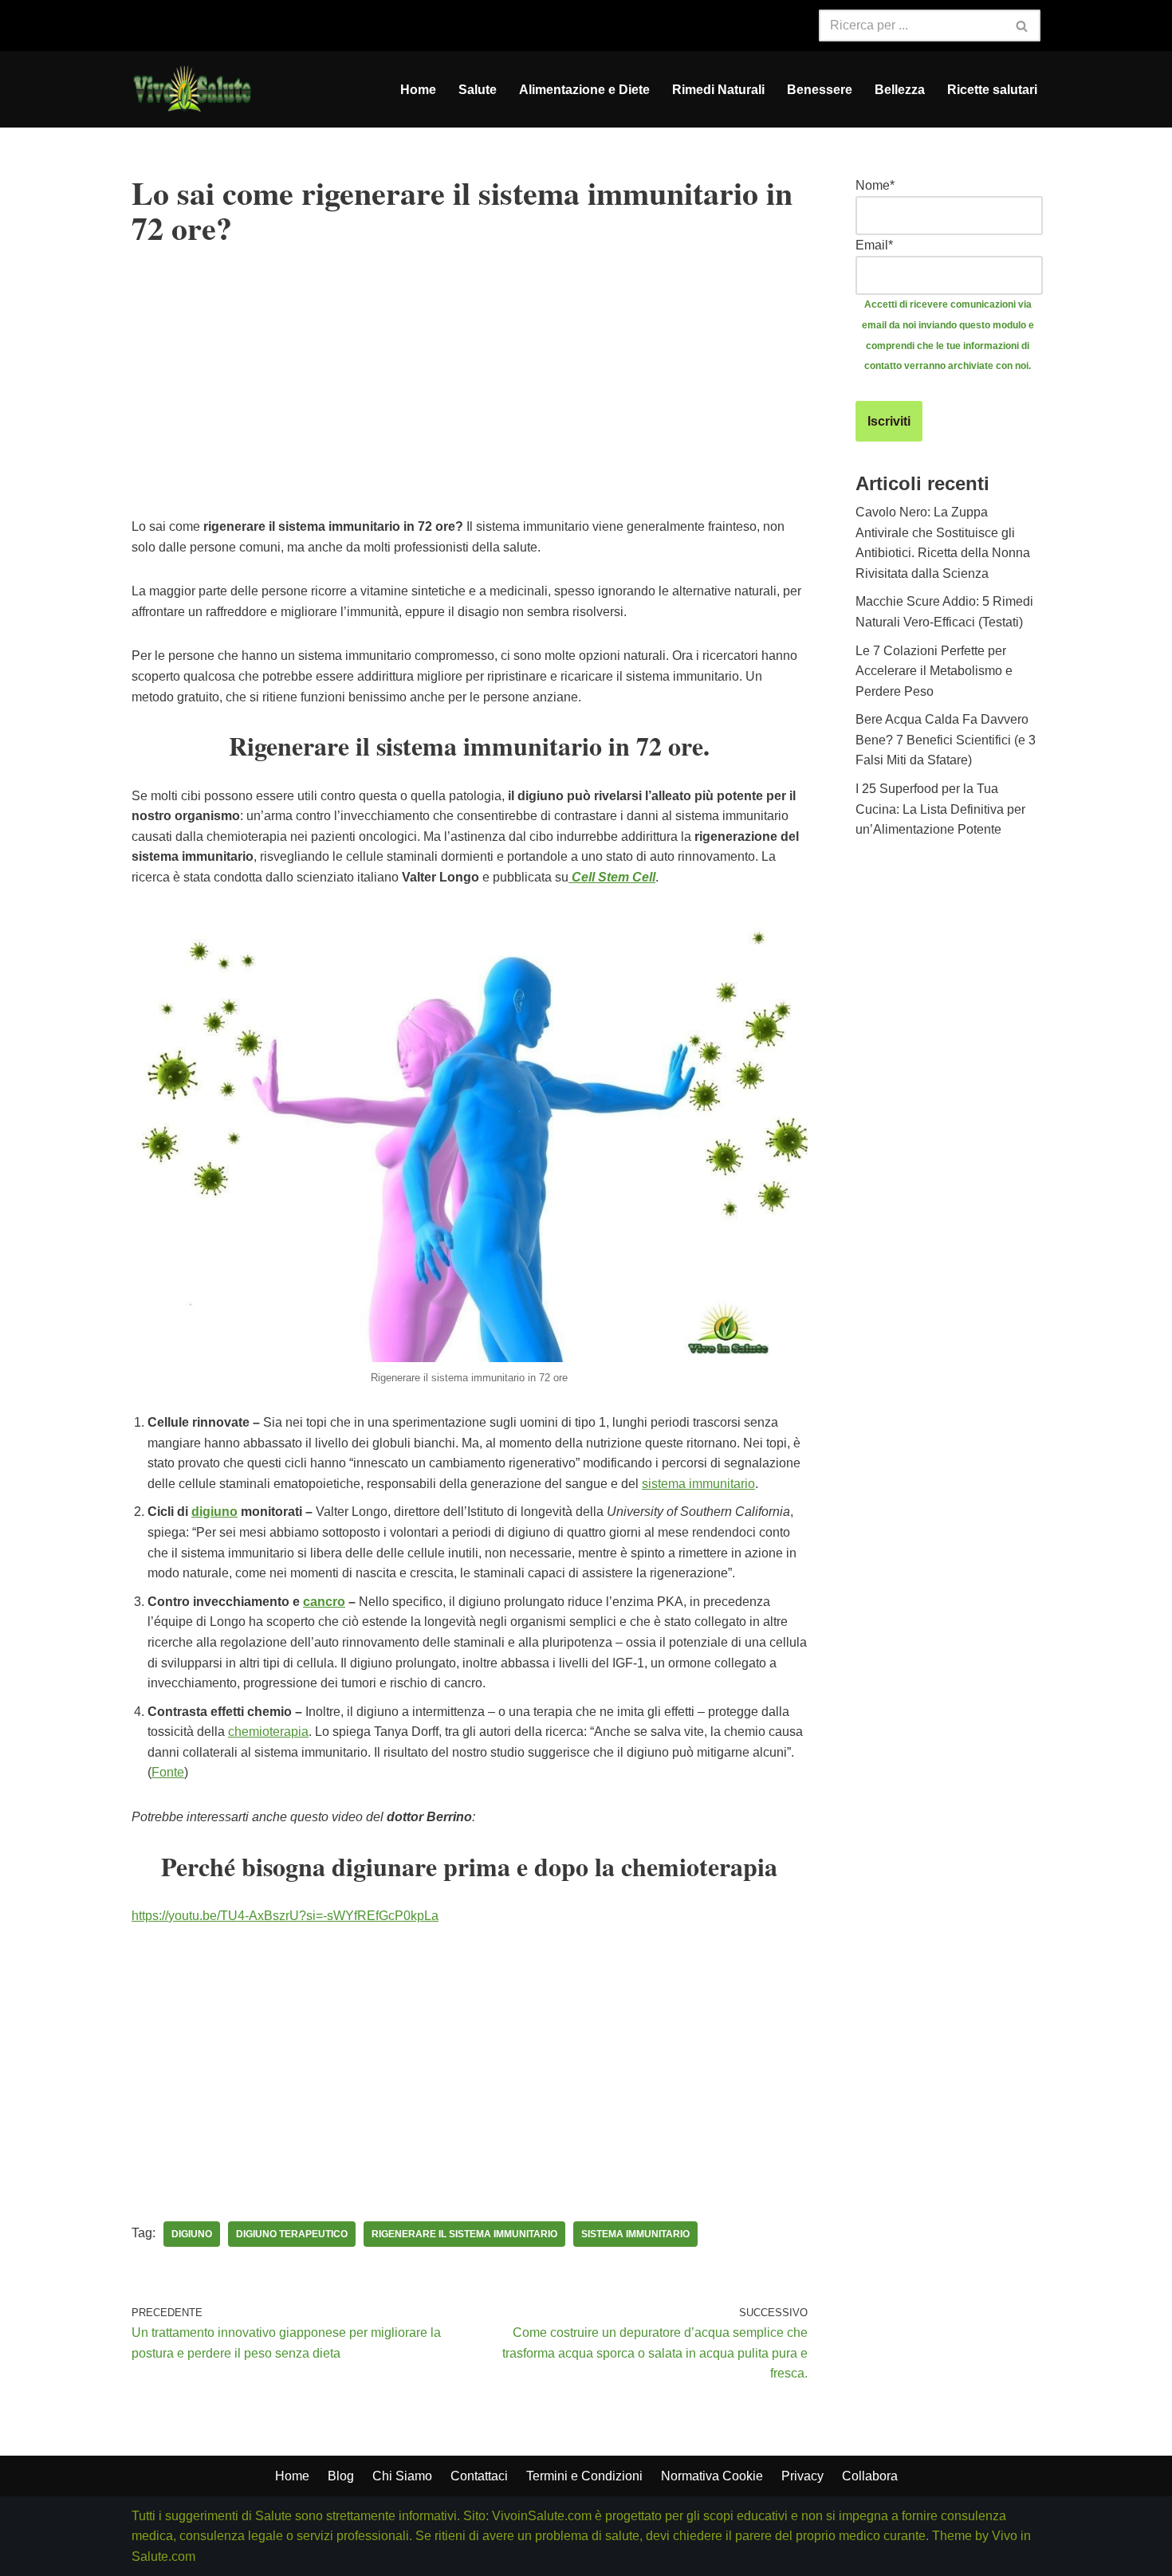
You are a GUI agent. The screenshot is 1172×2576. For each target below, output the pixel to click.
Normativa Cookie (712, 2476)
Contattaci (479, 2476)
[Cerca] (1023, 26)
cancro (324, 1602)
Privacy (802, 2476)
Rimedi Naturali (718, 90)
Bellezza (900, 90)
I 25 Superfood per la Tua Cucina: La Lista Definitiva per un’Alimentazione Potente (940, 809)
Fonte (168, 1772)
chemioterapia (268, 1732)
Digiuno (192, 2234)
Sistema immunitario (635, 2234)
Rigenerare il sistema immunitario (464, 2234)
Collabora (870, 2476)
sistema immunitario (698, 1484)
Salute (478, 90)
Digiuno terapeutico (292, 2234)
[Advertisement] (470, 405)
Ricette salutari (992, 90)
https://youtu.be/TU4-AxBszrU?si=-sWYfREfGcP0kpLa (285, 1916)
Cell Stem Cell (612, 877)
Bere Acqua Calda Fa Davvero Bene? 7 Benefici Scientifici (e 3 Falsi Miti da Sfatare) (946, 740)
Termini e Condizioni (584, 2476)
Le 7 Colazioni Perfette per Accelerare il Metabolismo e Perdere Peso (934, 671)
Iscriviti (889, 421)
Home (418, 90)
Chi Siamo (402, 2476)
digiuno (214, 1512)
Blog (341, 2476)
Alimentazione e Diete (584, 90)
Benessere (820, 90)
